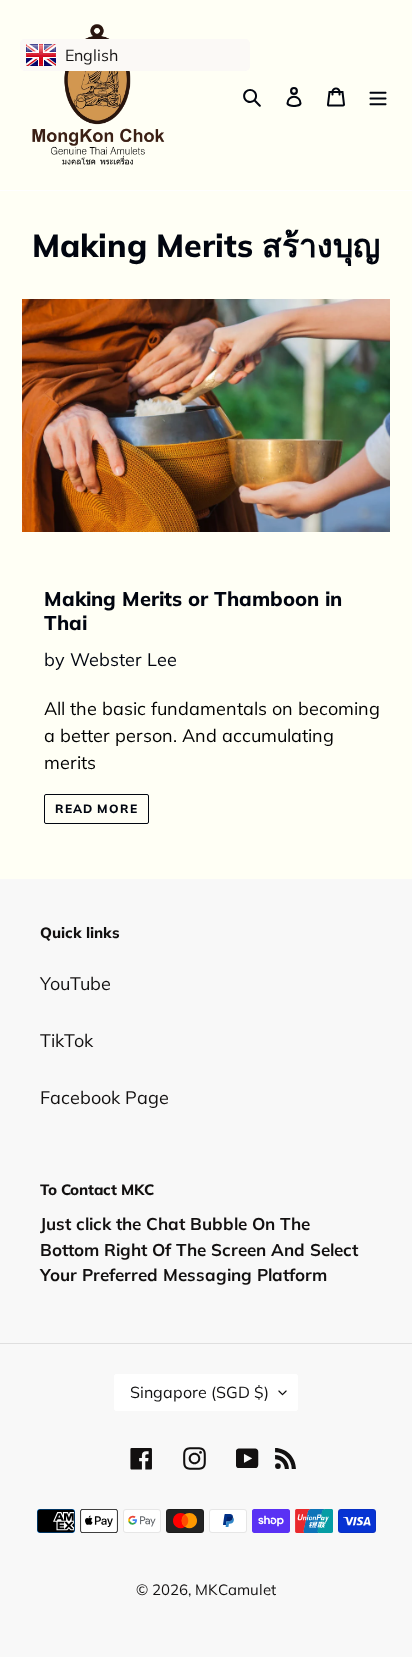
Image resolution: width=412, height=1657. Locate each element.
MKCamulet (235, 1589)
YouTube (75, 983)
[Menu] (378, 95)
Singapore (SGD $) (199, 1392)
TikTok (66, 1040)
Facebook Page (104, 1097)
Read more (96, 808)
